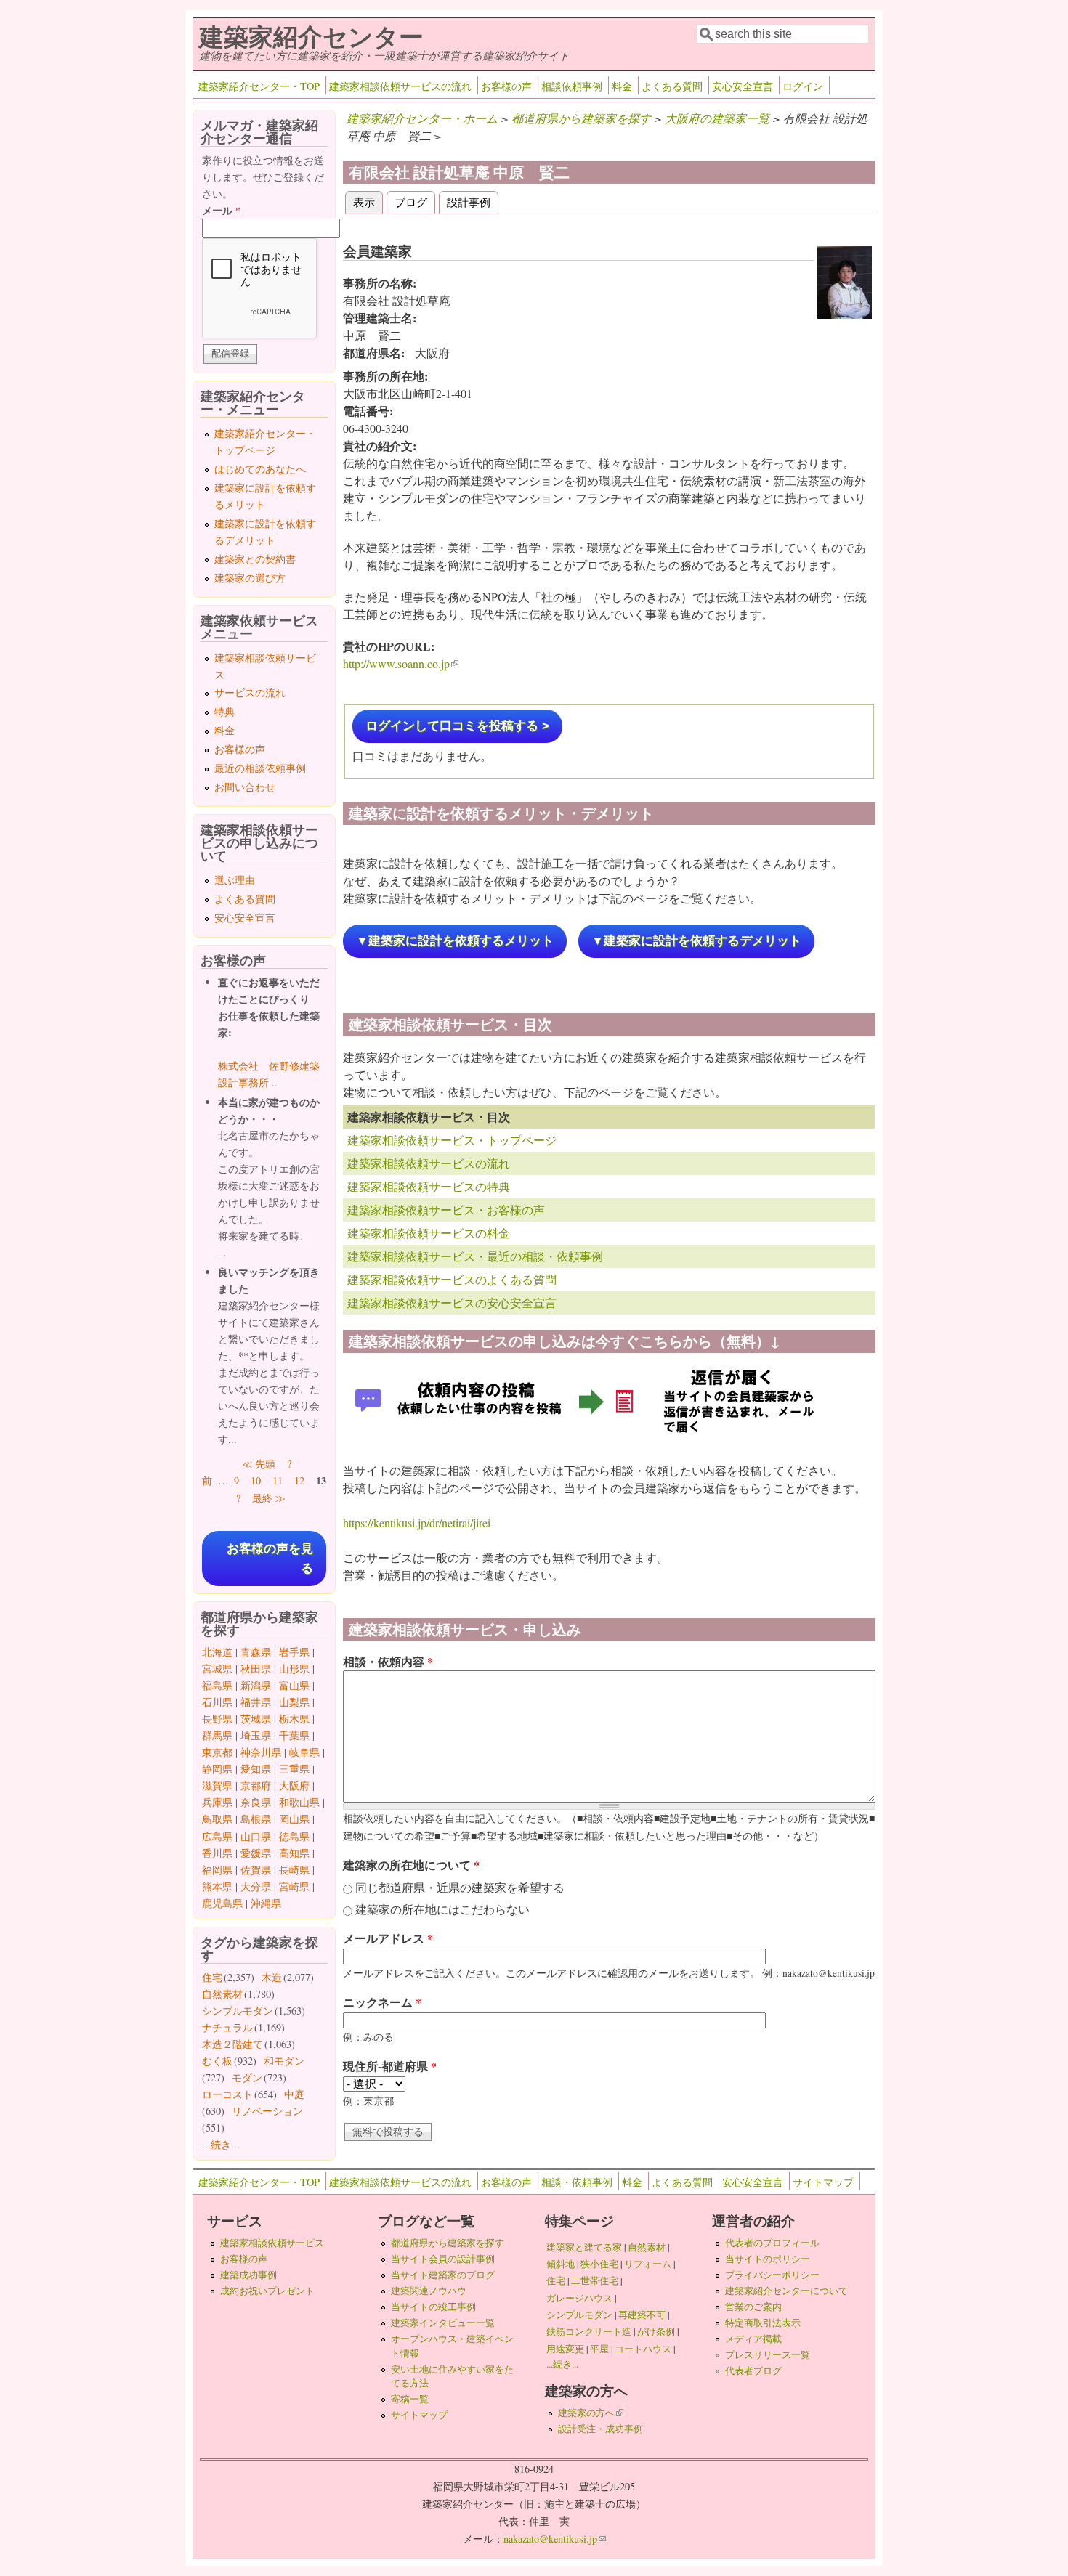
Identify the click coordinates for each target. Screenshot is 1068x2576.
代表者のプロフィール (772, 2243)
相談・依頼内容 (388, 1661)
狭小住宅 (599, 2264)
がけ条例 (656, 2331)
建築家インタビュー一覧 (443, 2323)
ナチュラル (227, 2027)
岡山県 (294, 1819)
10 (256, 1480)
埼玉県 (256, 1735)
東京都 (217, 1752)
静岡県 (217, 1769)
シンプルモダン (238, 2011)
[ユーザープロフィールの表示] (845, 314)
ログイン (803, 86)
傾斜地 (561, 2264)
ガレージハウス (579, 2298)
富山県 (294, 1685)
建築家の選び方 (250, 578)
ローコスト (227, 2094)
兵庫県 (217, 1802)
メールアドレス (388, 1938)
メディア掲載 (753, 2339)
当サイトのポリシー (768, 2259)
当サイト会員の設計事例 (443, 2259)
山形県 (294, 1669)
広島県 (217, 1836)
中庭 (294, 2094)
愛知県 (256, 1769)
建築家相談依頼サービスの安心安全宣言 (452, 1303)
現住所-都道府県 (390, 2066)
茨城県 (256, 1719)
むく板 (217, 2061)
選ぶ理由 (235, 880)
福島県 (217, 1685)
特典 (224, 711)
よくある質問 (672, 86)
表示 (368, 202)
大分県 (256, 1886)
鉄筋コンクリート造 (589, 2331)
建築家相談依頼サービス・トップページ (452, 1140)
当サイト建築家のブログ (443, 2275)
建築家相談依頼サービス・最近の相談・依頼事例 (475, 1256)
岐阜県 (304, 1752)
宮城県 (217, 1669)
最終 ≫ (269, 1498)
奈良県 (256, 1802)
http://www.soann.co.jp (401, 663)
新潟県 (256, 1685)
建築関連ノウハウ (429, 2291)
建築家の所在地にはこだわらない (442, 1909)
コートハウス (643, 2349)
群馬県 (217, 1735)
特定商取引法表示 (763, 2323)
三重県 (294, 1769)
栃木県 (294, 1719)
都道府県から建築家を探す (581, 118)
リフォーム (648, 2264)
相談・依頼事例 (577, 2182)
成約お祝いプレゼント (267, 2291)
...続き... (221, 2144)
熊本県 (217, 1886)
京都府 (256, 1785)
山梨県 (294, 1702)
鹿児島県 (222, 1903)
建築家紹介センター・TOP (259, 86)
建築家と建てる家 (584, 2247)
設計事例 (469, 202)
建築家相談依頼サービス (272, 2243)
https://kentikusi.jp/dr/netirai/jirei (417, 1523)
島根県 (256, 1819)
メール (221, 210)
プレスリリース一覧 (768, 2354)
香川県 (217, 1853)
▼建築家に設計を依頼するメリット (455, 941)
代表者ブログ (753, 2370)
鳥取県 (217, 1819)
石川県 (217, 1702)
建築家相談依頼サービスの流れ (400, 86)
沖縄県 (266, 1903)
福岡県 (217, 1870)
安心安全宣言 (743, 86)
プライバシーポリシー (772, 2275)
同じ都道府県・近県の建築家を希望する (460, 1887)
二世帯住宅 (595, 2280)
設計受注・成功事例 (600, 2429)
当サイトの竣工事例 (433, 2307)
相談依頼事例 (572, 86)
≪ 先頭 (259, 1464)
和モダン (284, 2061)
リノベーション (267, 2111)
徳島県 (294, 1836)
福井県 (256, 1702)
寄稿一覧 (410, 2399)
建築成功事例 (248, 2275)
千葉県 (294, 1735)
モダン (247, 2077)
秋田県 (256, 1669)
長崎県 (294, 1870)
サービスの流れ (250, 692)
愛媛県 (256, 1853)
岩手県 (294, 1652)
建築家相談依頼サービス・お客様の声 (446, 1210)
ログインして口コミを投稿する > (457, 726)
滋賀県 (217, 1785)
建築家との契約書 (255, 559)
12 (299, 1480)
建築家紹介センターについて (786, 2291)
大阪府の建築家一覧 (717, 118)
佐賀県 (256, 1870)
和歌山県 (299, 1802)
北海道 (217, 1652)
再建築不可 (642, 2315)
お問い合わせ (245, 787)
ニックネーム (382, 2002)
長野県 (217, 1719)
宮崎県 (294, 1886)
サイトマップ (823, 2182)
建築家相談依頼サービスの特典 (429, 1186)
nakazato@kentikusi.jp (555, 2539)
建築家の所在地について (411, 1865)
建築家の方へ (591, 2413)
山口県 (256, 1836)
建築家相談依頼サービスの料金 (429, 1233)
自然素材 (222, 1994)
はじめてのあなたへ (260, 469)
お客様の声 (506, 86)
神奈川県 (261, 1752)
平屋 (599, 2349)
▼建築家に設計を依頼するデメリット (696, 941)
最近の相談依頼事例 (260, 768)
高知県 (294, 1853)
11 (278, 1480)
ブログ (411, 202)
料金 (622, 86)
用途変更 (565, 2349)
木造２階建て (232, 2044)
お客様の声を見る (270, 1559)
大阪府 (294, 1785)
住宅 (212, 1977)
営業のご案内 (753, 2307)
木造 (272, 1977)
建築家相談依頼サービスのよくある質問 (452, 1279)
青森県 (256, 1652)
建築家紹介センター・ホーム (422, 118)
